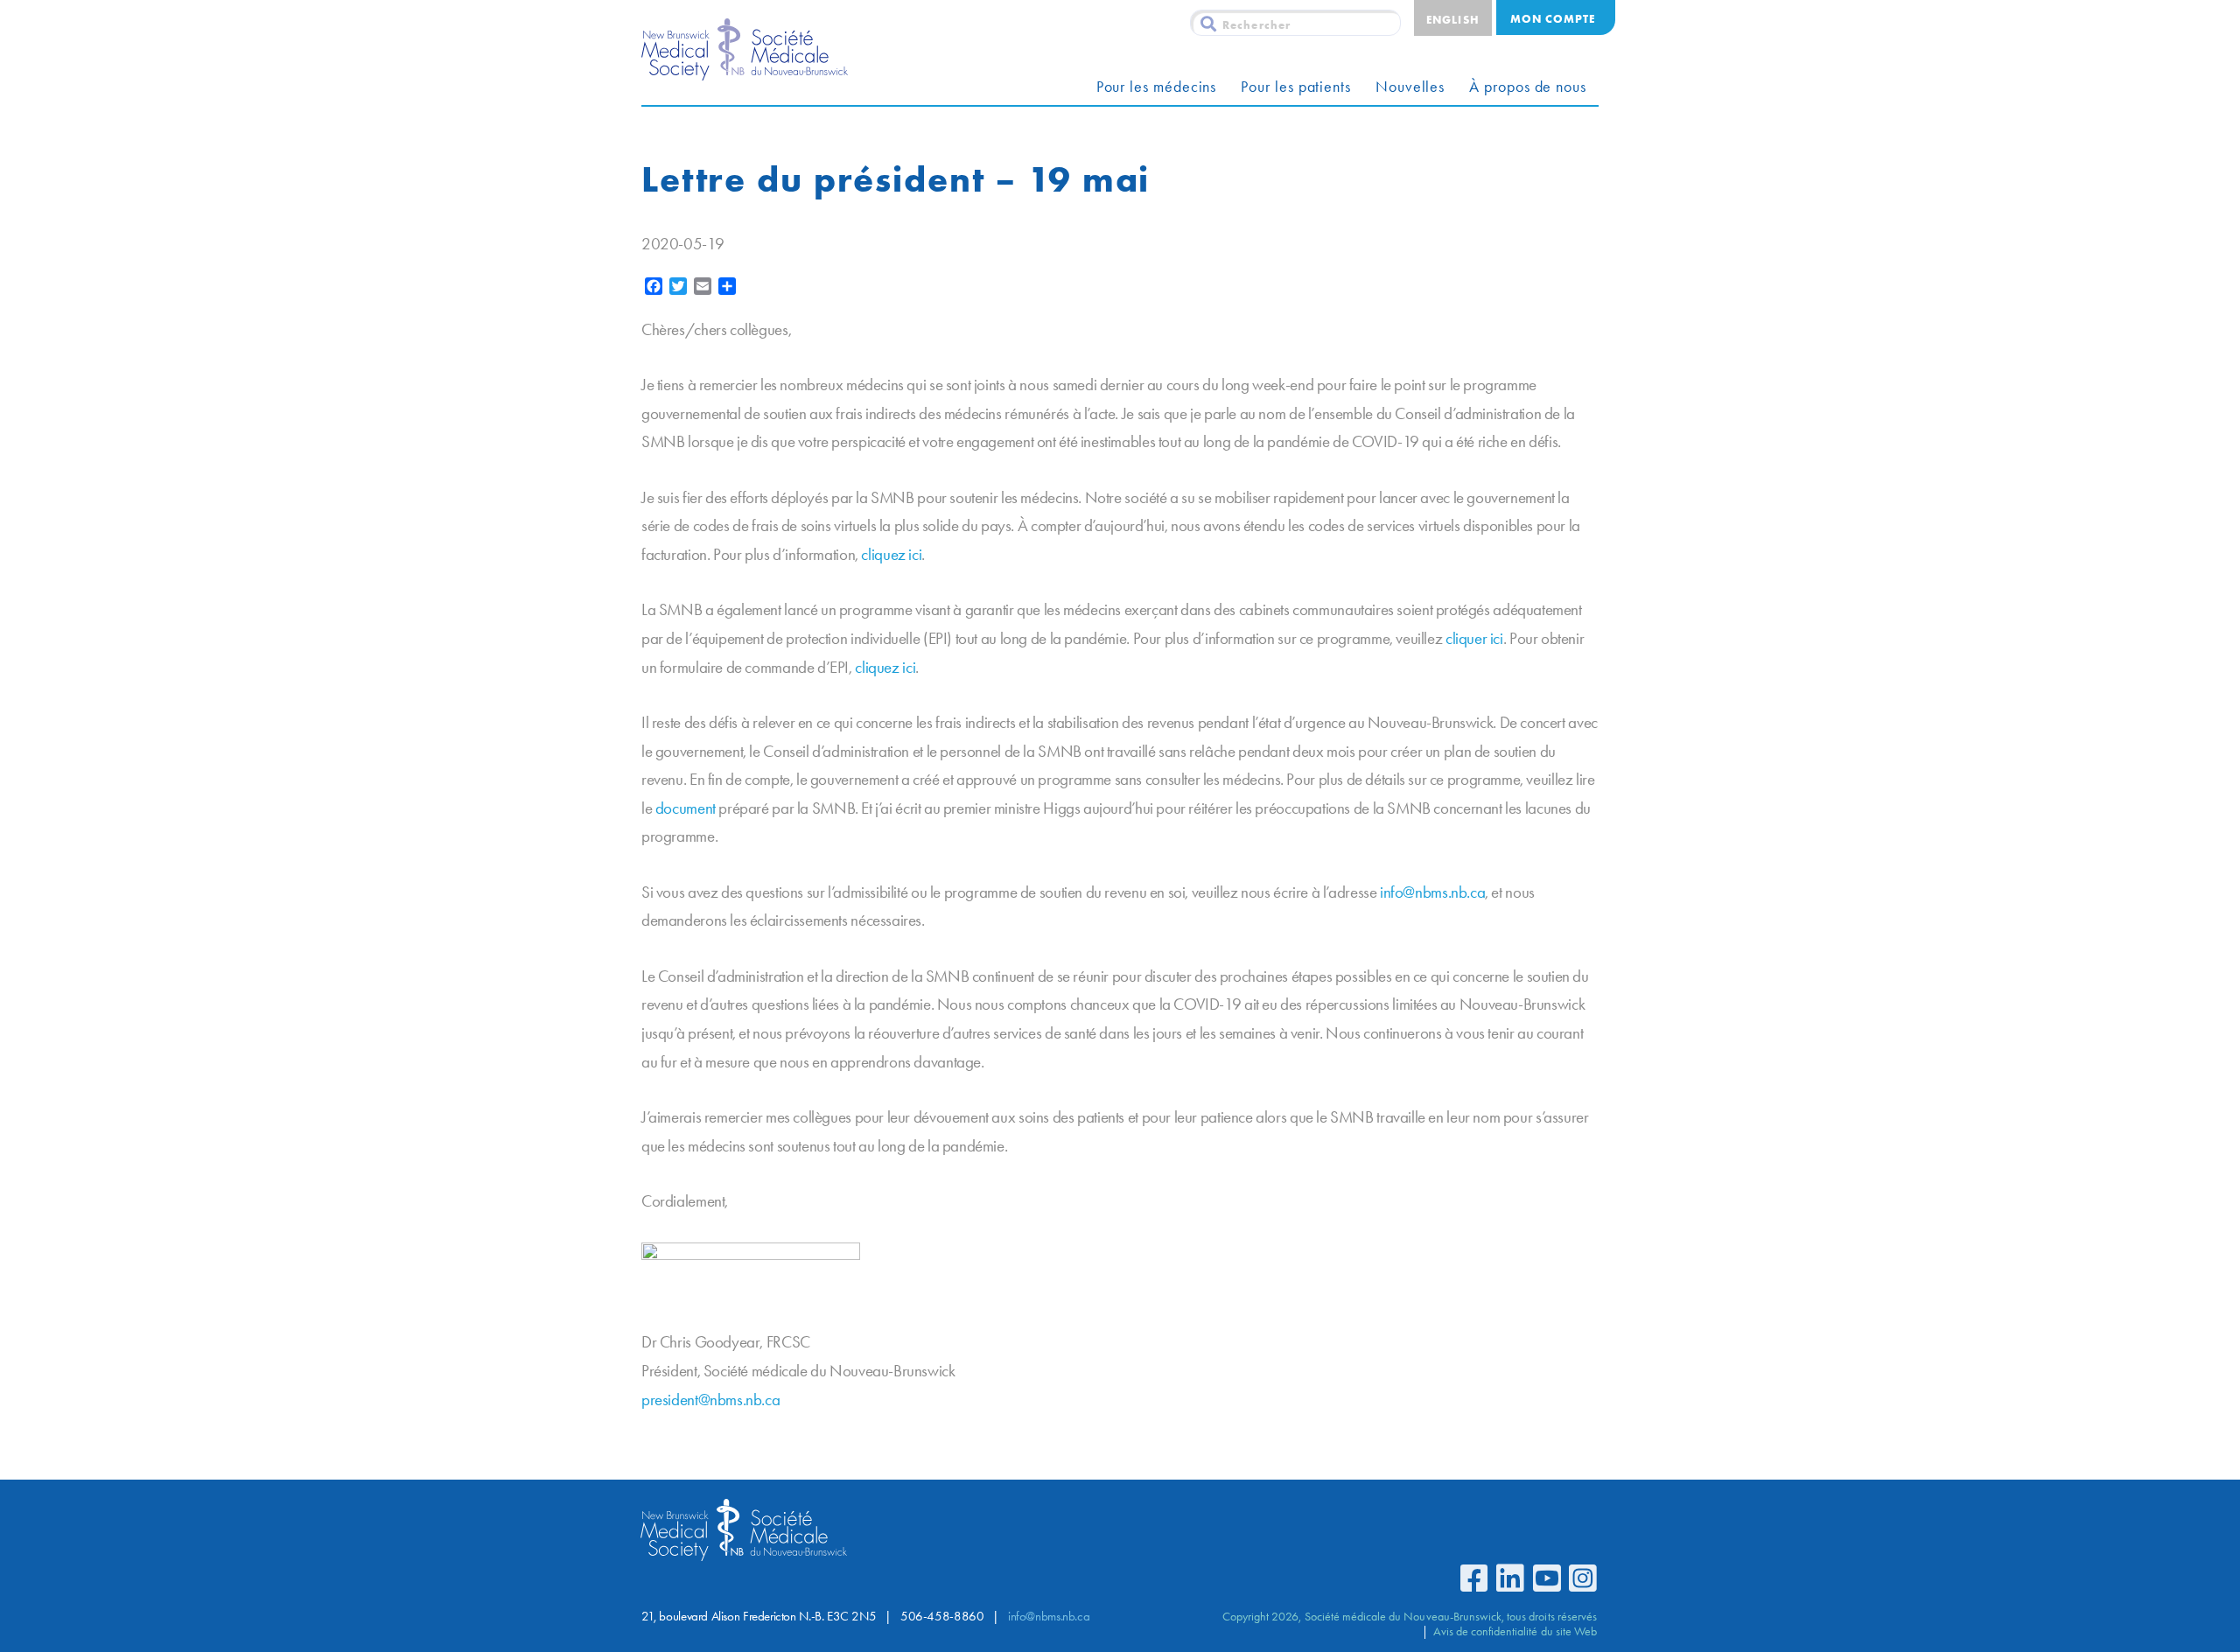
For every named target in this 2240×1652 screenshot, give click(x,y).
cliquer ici (1474, 638)
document (686, 808)
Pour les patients (1296, 87)
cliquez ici (891, 554)
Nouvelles (1410, 87)
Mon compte (1553, 18)
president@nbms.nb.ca (710, 1400)
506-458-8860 (942, 1616)
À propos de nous (1528, 87)
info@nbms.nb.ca (1432, 892)
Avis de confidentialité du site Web (1515, 1631)
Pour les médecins (1157, 87)
